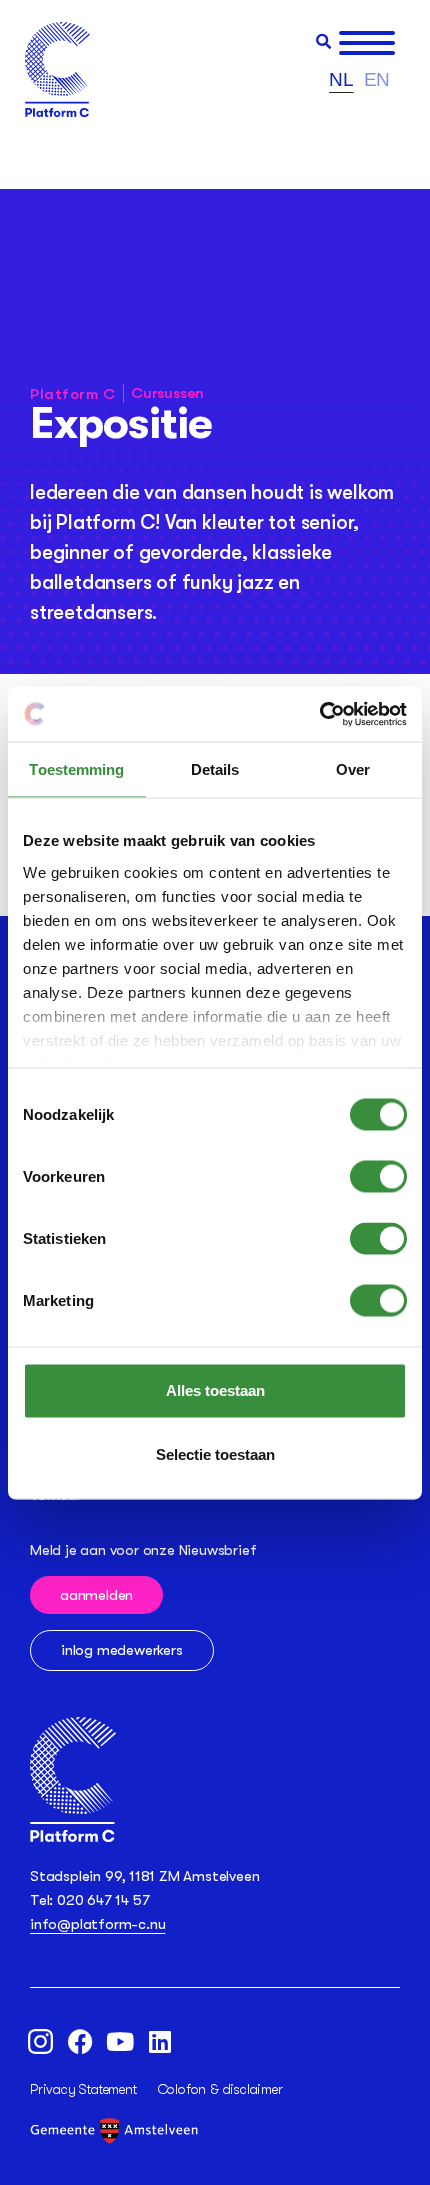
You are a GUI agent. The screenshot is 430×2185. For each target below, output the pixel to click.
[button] (323, 41)
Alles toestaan (215, 1390)
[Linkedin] (160, 2041)
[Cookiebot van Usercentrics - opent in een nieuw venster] (319, 714)
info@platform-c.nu (97, 1924)
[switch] (378, 1177)
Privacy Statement (83, 2089)
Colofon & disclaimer (220, 2089)
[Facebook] (80, 2041)
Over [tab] (353, 769)
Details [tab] (215, 769)
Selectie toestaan (215, 1454)
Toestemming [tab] (76, 769)
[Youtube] (120, 2041)
